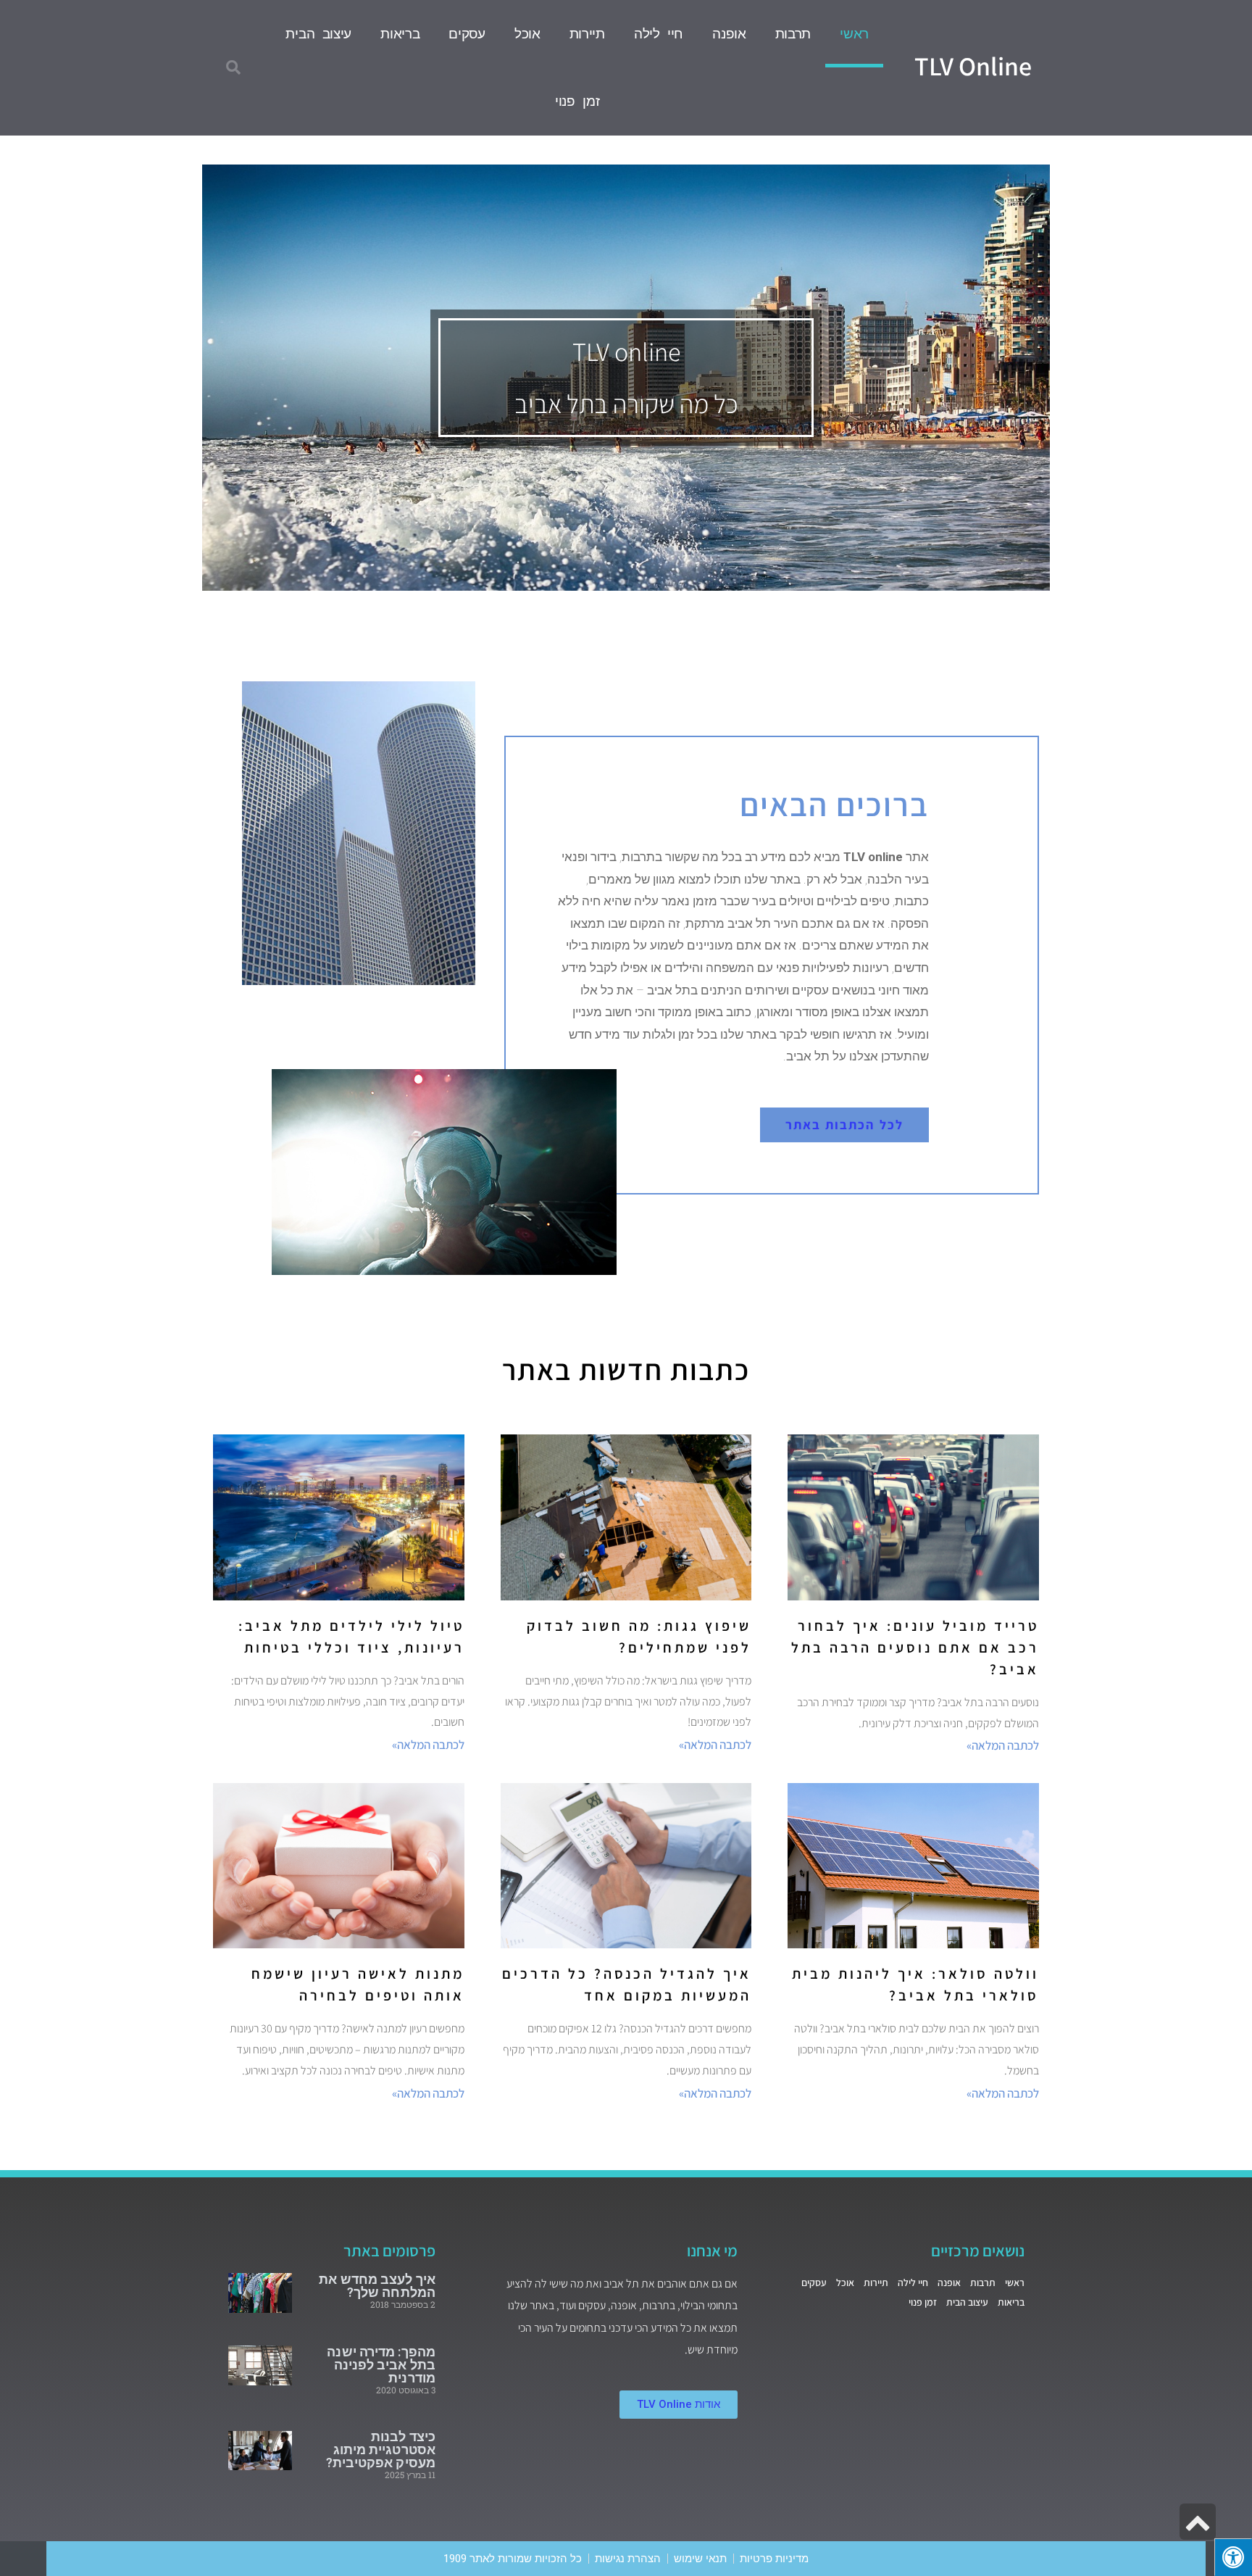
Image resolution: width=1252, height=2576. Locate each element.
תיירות (587, 34)
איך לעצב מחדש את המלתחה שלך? (377, 2286)
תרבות (793, 34)
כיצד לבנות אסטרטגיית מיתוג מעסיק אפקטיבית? (381, 2450)
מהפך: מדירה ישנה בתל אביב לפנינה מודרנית (381, 2365)
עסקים (467, 34)
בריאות (400, 34)
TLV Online (973, 66)
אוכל (527, 34)
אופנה (729, 34)
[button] (233, 67)
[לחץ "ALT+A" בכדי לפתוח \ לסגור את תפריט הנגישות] (1233, 2557)
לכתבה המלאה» (1003, 1745)
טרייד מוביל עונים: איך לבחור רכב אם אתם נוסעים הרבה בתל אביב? (915, 1648)
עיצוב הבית (318, 34)
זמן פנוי (577, 101)
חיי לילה (659, 34)
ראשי (854, 34)
